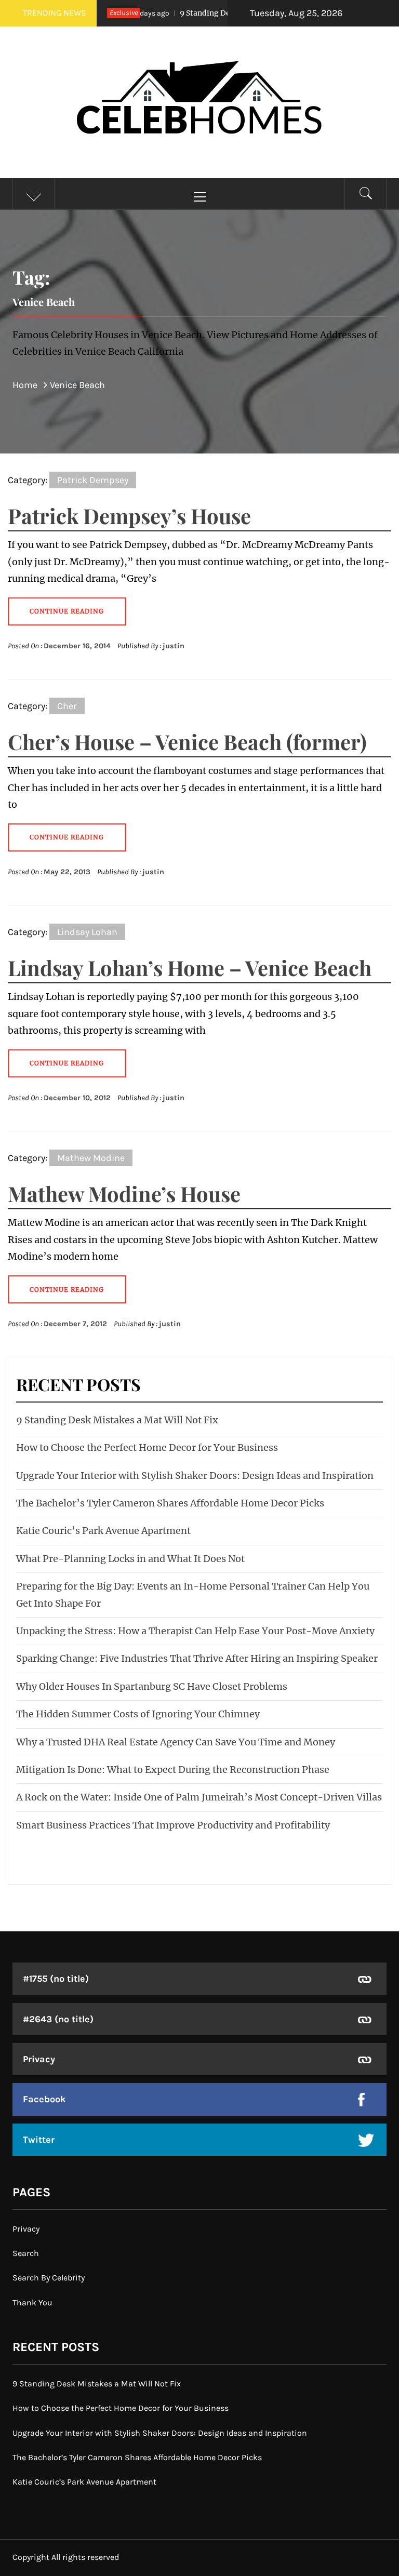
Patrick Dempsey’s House (129, 516)
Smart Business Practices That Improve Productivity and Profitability (173, 1825)
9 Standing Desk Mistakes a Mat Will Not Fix (225, 13)
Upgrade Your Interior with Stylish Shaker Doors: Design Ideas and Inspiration (195, 1476)
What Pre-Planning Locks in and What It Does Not (130, 1559)
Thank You (32, 2303)
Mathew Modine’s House (124, 1193)
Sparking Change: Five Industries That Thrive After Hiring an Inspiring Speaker (197, 1658)
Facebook (44, 2099)
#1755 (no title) (56, 1979)
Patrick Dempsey (93, 480)
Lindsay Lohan (87, 932)
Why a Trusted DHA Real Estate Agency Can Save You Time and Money (176, 1742)
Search (26, 2253)
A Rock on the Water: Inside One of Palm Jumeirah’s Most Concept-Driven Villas (199, 1797)
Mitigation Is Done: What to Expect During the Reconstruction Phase (173, 1770)
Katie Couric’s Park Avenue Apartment (103, 1531)
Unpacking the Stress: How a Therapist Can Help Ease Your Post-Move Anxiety (195, 1631)
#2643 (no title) (58, 2019)
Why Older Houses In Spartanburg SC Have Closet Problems (152, 1686)
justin (174, 646)
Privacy (39, 2059)
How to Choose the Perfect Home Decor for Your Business (147, 1447)
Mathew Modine (91, 1158)
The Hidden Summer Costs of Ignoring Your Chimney (138, 1714)
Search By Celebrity (49, 2278)
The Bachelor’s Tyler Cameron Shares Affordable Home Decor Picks (170, 1503)
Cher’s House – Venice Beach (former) (187, 742)
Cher (67, 706)
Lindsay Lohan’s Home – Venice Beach (190, 967)
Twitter (39, 2140)
